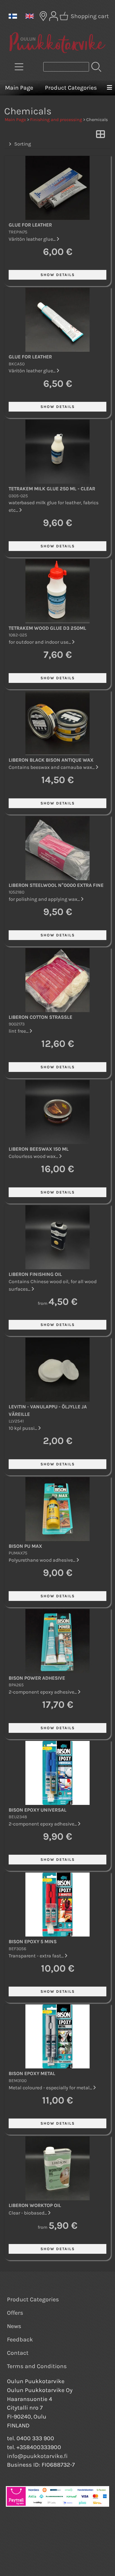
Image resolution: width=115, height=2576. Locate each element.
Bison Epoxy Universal (38, 1810)
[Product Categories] (19, 67)
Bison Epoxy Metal (32, 2073)
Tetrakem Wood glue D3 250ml (47, 628)
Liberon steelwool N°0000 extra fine (56, 885)
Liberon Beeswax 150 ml (39, 1149)
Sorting (23, 144)
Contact (18, 2353)
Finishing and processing (56, 120)
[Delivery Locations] (43, 16)
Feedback (20, 2339)
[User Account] (54, 16)
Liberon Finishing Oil (35, 1274)
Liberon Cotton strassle (40, 1017)
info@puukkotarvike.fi (37, 2456)
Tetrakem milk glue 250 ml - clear (52, 489)
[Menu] (109, 88)
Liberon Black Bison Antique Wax (51, 760)
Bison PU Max (25, 1546)
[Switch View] (100, 136)
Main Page (19, 88)
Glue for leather (30, 225)
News (14, 2326)
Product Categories (71, 88)
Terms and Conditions (37, 2366)
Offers (15, 2313)
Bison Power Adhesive (37, 1678)
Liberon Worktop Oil (35, 2205)
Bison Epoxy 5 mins (33, 1942)
